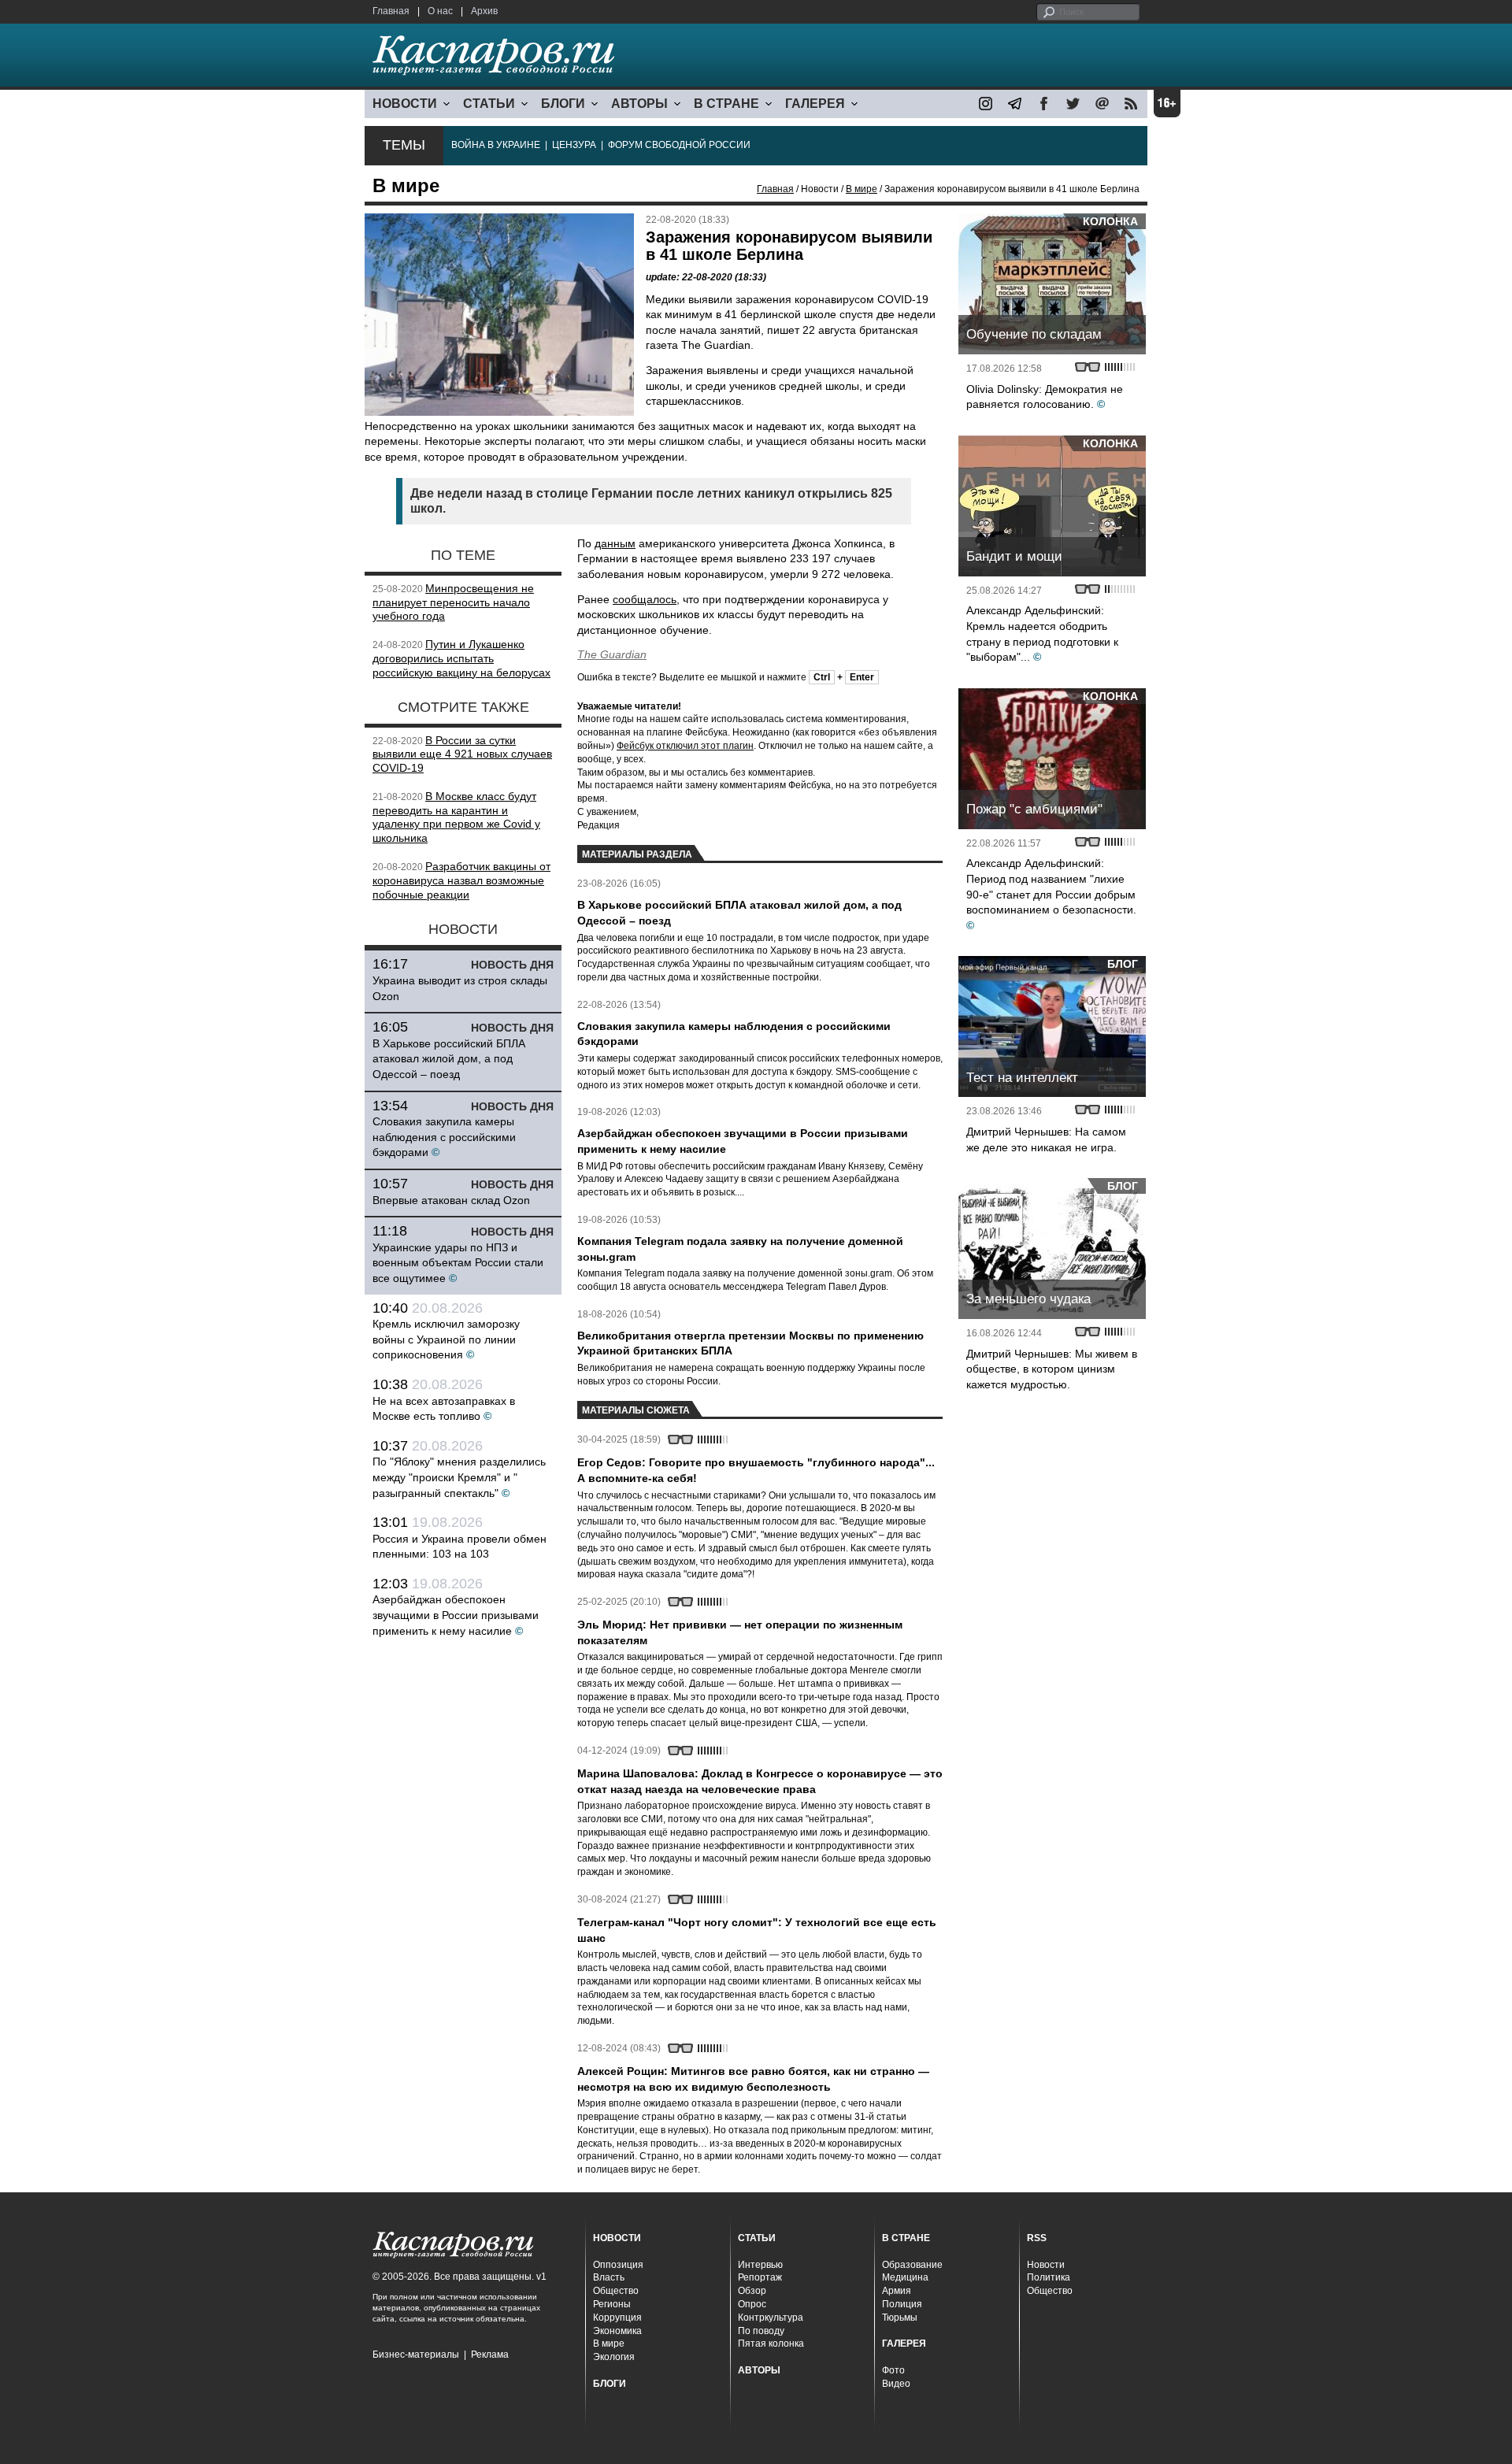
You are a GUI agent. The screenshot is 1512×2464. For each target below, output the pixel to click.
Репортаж (760, 2277)
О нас (440, 11)
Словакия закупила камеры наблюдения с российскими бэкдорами (444, 1137)
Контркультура (771, 2318)
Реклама (490, 2355)
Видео (896, 2384)
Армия (897, 2291)
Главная (391, 11)
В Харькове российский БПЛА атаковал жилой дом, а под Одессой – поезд (449, 1059)
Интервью (760, 2265)
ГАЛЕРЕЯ (815, 104)
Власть (609, 2277)
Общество (616, 2291)
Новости (1046, 2265)
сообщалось (645, 599)
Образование (912, 2265)
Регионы (612, 2304)
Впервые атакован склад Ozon (451, 1200)
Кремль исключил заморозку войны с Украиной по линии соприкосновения (446, 1339)
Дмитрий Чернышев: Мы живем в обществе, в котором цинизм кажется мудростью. (1052, 1369)
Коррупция (617, 2318)
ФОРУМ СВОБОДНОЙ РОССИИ (679, 145)
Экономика (617, 2331)
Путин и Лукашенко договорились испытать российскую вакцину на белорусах (461, 658)
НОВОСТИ (405, 104)
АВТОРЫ (639, 104)
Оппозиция (618, 2265)
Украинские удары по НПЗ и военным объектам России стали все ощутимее (458, 1263)
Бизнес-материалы (416, 2355)
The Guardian (612, 654)
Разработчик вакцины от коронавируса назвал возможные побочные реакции (461, 880)
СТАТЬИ (489, 104)
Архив (484, 11)
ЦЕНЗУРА (574, 145)
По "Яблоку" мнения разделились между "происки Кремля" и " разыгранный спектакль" (459, 1477)
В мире (862, 189)
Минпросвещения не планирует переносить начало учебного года (453, 602)
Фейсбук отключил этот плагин (685, 746)
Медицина (905, 2277)
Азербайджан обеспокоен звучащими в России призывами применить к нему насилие (456, 1615)
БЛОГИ (563, 104)
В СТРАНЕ (726, 104)
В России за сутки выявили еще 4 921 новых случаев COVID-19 (462, 754)
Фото (893, 2370)
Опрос (752, 2304)
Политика (1049, 2277)
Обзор (752, 2291)
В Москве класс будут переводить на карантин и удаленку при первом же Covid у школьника (456, 817)
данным (615, 543)
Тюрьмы (900, 2318)
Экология (614, 2357)
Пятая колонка (771, 2344)
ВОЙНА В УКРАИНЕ (496, 145)
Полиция (902, 2304)
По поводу (761, 2331)
